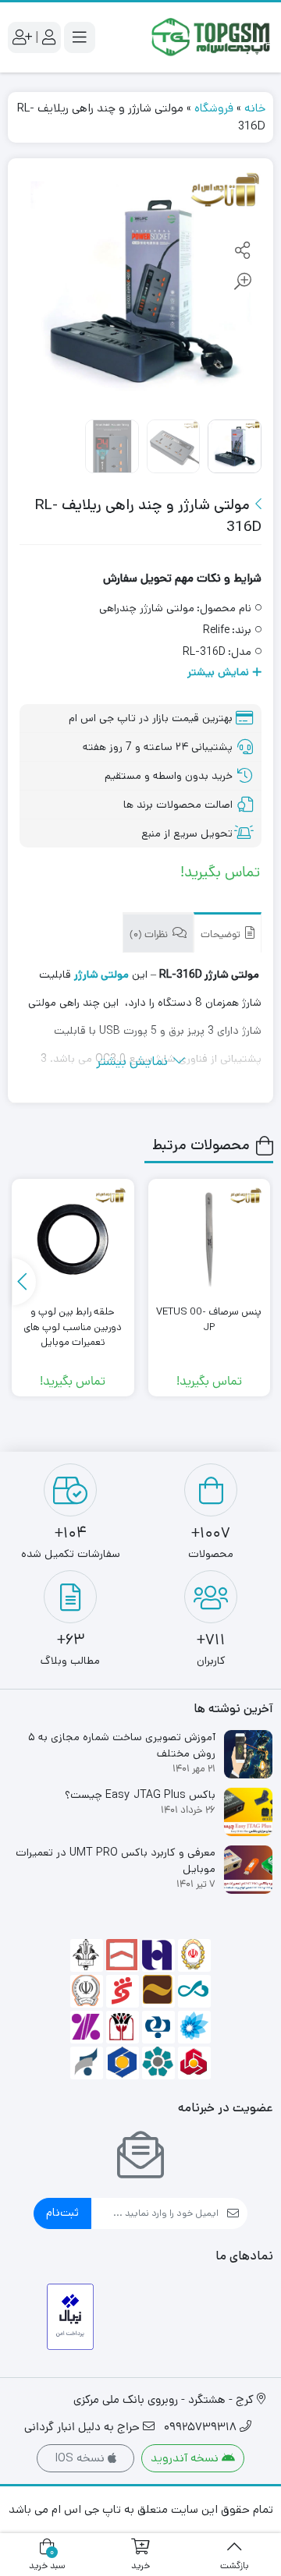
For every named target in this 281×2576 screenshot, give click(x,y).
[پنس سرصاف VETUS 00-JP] (209, 1240)
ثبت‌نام (62, 2212)
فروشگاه (214, 108)
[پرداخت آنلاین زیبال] (71, 2317)
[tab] (228, 933)
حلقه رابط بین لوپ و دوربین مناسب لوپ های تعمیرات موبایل (73, 1327)
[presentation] (24, 1282)
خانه (255, 108)
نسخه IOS (81, 2458)
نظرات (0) (150, 935)
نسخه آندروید (186, 2458)
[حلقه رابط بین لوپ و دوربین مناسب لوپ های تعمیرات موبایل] (73, 1240)
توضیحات (222, 935)
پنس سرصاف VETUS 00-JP (209, 1320)
